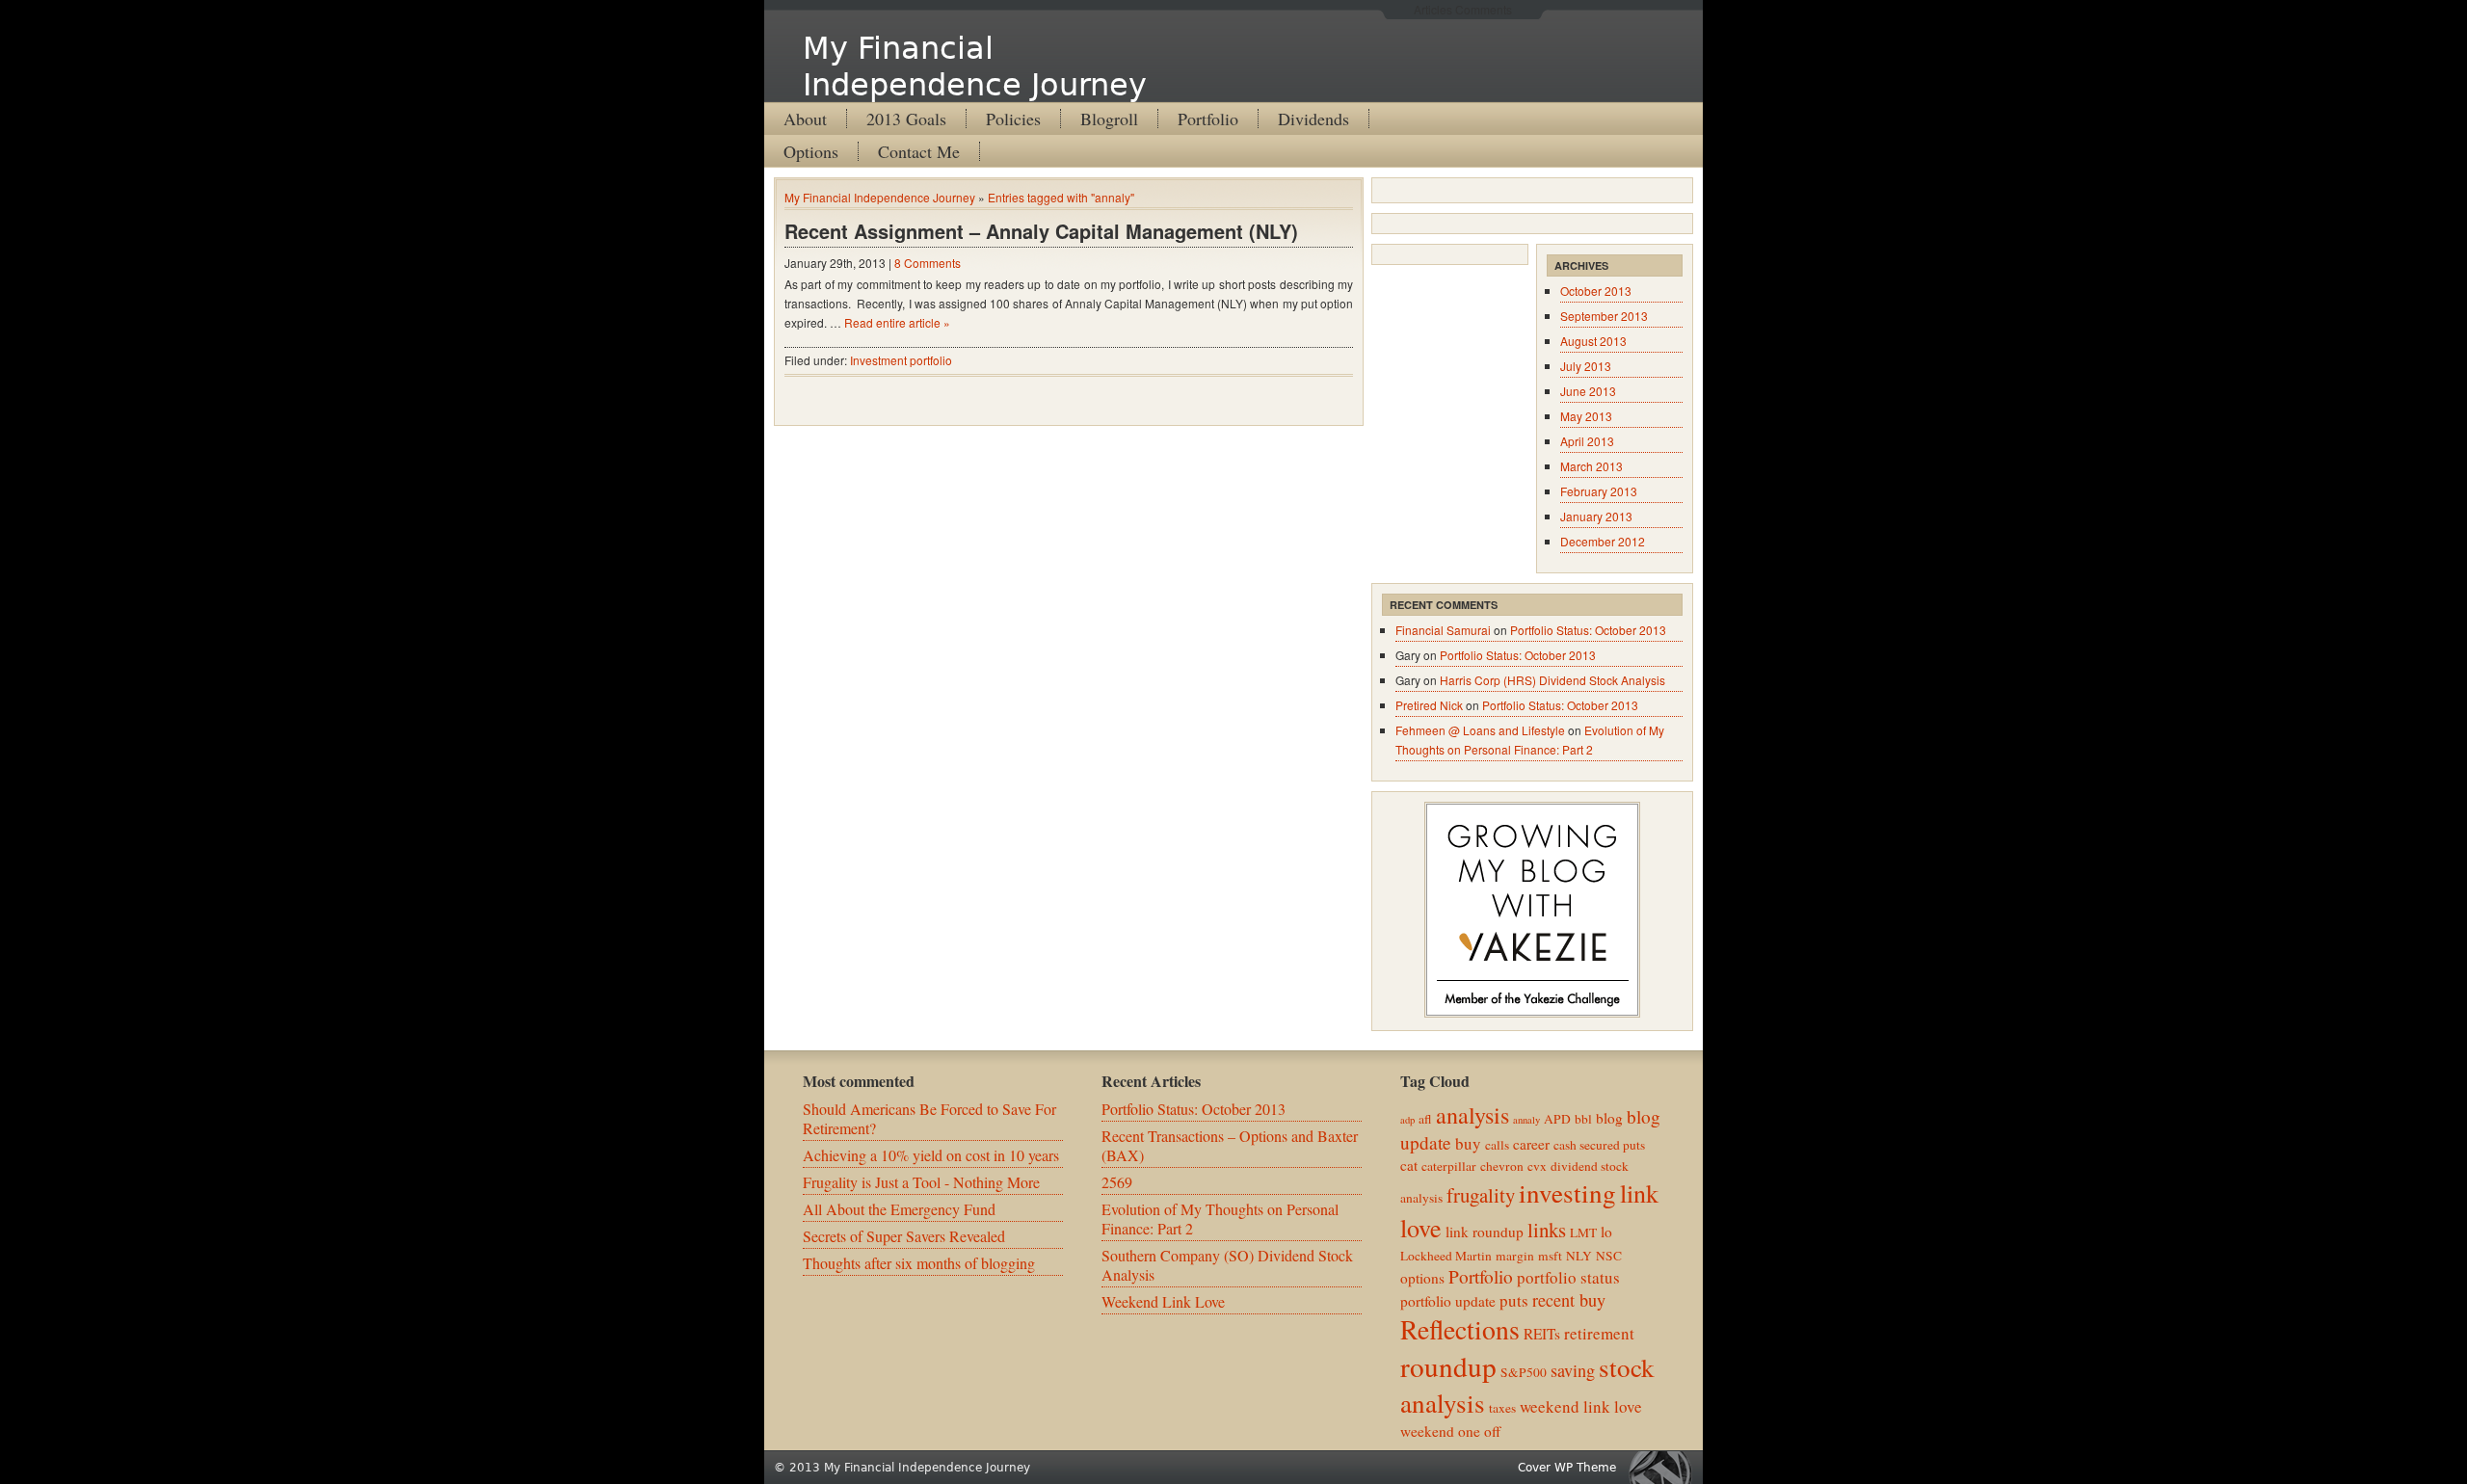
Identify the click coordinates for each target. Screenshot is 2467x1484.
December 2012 (1603, 541)
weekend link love (1581, 1406)
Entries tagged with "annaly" (1061, 197)
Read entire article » (897, 322)
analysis (1472, 1115)
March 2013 (1592, 466)
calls (1497, 1145)
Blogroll (1109, 119)
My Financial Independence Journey (975, 66)
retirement (1599, 1333)
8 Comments (928, 263)
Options (811, 151)
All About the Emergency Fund (899, 1209)
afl (1425, 1119)
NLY (1579, 1256)
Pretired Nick (1429, 705)
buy (1468, 1143)
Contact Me (919, 151)
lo (1606, 1232)
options (1422, 1278)
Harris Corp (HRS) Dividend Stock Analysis (1552, 680)
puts (1514, 1300)
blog (1609, 1118)
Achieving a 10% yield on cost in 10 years (931, 1155)
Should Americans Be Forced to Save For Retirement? (929, 1118)
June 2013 (1588, 391)
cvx (1537, 1166)
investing (1567, 1192)
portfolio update (1448, 1301)
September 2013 (1604, 316)
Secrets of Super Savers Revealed (904, 1236)
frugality (1481, 1195)
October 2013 (1596, 291)
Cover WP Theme (1567, 1468)
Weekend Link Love (1163, 1301)
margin (1515, 1256)
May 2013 (1586, 416)
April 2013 (1587, 441)
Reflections (1460, 1329)
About (805, 119)
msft (1550, 1256)
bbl (1583, 1119)
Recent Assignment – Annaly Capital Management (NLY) (1041, 231)
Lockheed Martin (1446, 1256)
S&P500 (1524, 1372)
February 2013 (1599, 491)
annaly (1526, 1120)
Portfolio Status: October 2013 (1588, 630)
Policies (1013, 119)
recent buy (1569, 1300)
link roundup (1485, 1232)
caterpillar (1449, 1166)
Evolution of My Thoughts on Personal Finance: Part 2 (1220, 1219)
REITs (1542, 1334)
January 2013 (1596, 516)
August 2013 (1593, 341)
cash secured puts (1599, 1145)
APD (1557, 1119)
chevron (1502, 1166)
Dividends (1313, 119)
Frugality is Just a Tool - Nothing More (921, 1182)
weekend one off (1450, 1431)
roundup (1448, 1366)
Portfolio (1208, 119)
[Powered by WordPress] (1665, 1467)
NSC (1609, 1256)
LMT (1583, 1232)
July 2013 (1586, 366)
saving (1573, 1370)
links (1547, 1230)
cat (1409, 1165)
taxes (1502, 1408)
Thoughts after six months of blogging (919, 1263)
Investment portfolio (901, 360)
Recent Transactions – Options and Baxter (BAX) (1230, 1145)
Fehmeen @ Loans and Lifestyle (1480, 730)
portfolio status (1568, 1277)
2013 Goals (906, 119)
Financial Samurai (1443, 630)
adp (1407, 1120)
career (1531, 1144)
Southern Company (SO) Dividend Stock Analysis (1227, 1265)
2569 (1117, 1182)
